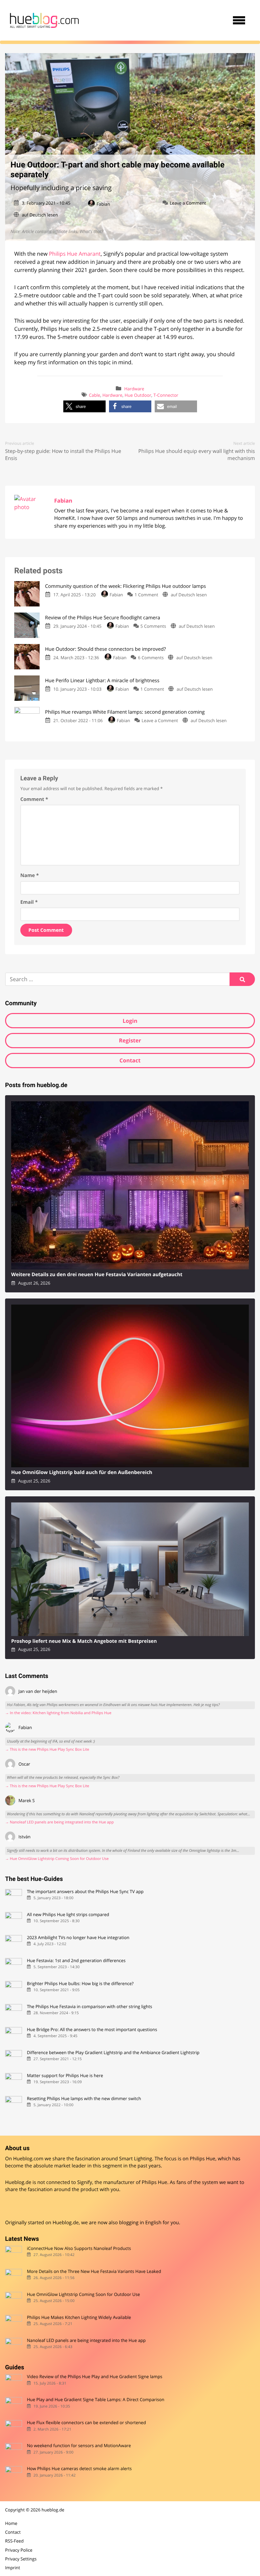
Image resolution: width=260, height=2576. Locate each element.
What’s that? (91, 231)
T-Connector (166, 395)
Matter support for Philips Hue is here (65, 2076)
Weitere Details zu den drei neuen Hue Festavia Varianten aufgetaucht (97, 1275)
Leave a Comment (188, 203)
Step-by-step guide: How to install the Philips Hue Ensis (63, 455)
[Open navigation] (239, 20)
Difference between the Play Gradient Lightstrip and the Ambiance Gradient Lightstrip (113, 2053)
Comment (34, 799)
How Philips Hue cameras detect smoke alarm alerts (79, 2469)
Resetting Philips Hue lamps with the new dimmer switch (84, 2099)
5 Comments (153, 626)
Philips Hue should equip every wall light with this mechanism (197, 455)
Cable (95, 395)
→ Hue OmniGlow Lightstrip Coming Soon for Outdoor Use (57, 1859)
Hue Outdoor (138, 395)
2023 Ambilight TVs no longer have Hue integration (78, 1938)
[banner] (44, 20)
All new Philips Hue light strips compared (68, 1915)
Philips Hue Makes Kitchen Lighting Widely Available (79, 2317)
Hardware (134, 389)
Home (11, 2523)
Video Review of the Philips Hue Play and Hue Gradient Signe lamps (94, 2377)
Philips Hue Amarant (75, 254)
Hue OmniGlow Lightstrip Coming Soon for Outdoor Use (83, 2294)
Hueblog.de (66, 2223)
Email (29, 902)
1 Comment (146, 595)
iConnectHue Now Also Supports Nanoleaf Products (79, 2248)
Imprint (13, 2568)
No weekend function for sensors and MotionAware (79, 2446)
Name (30, 876)
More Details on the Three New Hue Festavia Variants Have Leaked (94, 2271)
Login (130, 1021)
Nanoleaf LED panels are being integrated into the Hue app (86, 2340)
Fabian (103, 204)
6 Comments (151, 658)
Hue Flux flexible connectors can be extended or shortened (86, 2423)
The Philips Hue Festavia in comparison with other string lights (89, 2007)
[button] (84, 406)
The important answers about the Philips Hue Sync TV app (85, 1892)
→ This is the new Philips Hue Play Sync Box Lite (47, 1750)
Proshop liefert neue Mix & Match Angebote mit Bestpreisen (84, 1641)
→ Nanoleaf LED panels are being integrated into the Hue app (59, 1822)
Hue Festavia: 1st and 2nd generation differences (76, 1961)
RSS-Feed (14, 2541)
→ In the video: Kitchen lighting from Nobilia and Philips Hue (58, 1713)
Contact (130, 1060)
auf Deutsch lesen (40, 215)
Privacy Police (19, 2550)
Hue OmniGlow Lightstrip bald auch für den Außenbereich (82, 1473)
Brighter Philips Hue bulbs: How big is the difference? (80, 1984)
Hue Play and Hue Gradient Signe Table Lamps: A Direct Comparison (95, 2400)
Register (130, 1040)
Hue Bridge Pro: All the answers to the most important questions (92, 2030)
